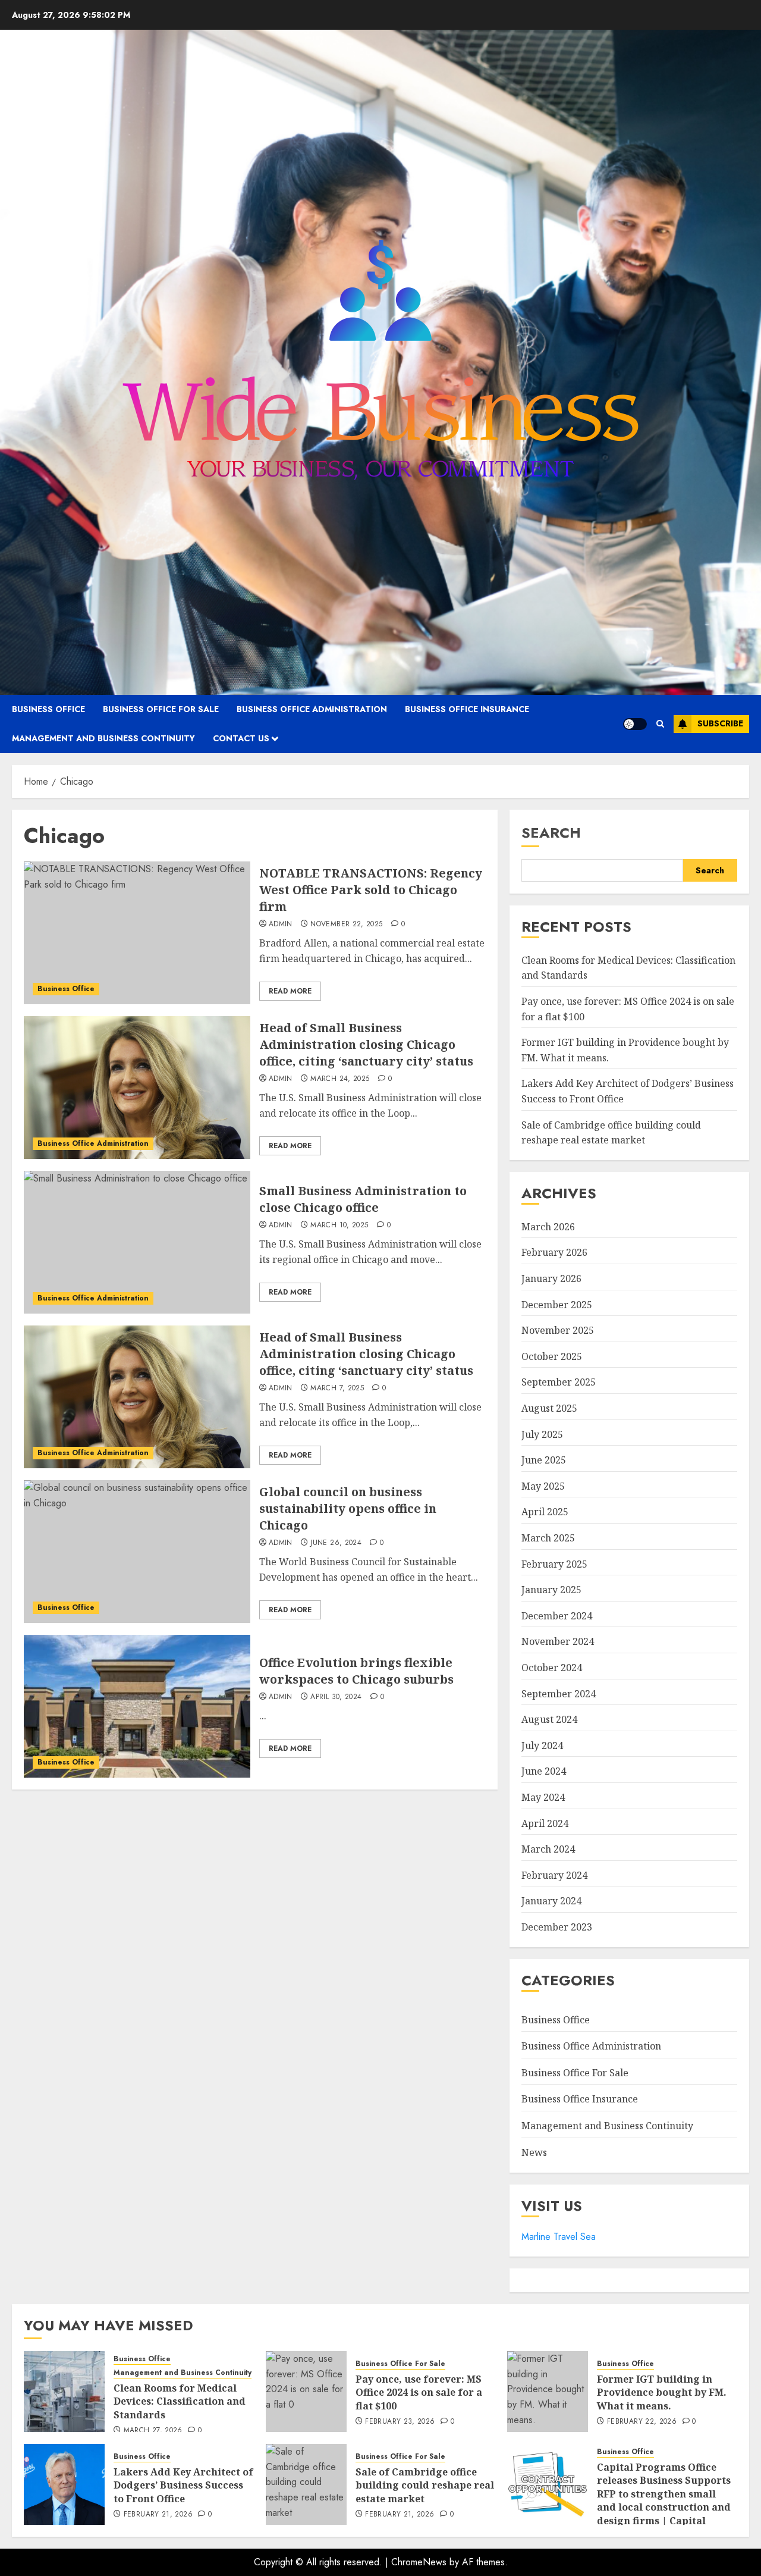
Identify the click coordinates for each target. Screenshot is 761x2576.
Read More (290, 991)
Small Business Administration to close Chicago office (363, 1199)
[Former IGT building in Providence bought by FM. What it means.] (548, 2392)
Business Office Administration (312, 709)
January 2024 (551, 1901)
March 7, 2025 (337, 1389)
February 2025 (554, 1564)
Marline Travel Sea (559, 2237)
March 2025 (548, 1538)
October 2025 (552, 1356)
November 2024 (558, 1641)
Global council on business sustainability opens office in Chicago (348, 1508)
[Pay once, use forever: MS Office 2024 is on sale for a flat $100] (306, 2392)
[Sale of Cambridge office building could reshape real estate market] (306, 2484)
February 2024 (554, 1875)
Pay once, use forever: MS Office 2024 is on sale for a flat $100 (419, 2392)
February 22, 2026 (642, 2422)
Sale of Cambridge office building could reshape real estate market (425, 2485)
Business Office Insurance (467, 709)
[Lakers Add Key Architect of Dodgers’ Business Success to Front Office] (64, 2484)
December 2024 (557, 1616)
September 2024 (559, 1694)
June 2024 (544, 1771)
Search (551, 833)
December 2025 (557, 1305)
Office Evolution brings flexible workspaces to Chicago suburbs (356, 1671)
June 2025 (544, 1460)
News (534, 2152)
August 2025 (549, 1408)
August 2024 (549, 1719)
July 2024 (542, 1745)
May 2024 (543, 1797)
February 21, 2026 (158, 2515)
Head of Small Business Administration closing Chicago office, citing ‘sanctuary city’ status (366, 1044)
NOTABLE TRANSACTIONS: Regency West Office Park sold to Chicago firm (371, 890)
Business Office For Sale (161, 709)
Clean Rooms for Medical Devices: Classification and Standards (180, 2401)
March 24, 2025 (340, 1079)
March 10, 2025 (339, 1226)
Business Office (48, 709)
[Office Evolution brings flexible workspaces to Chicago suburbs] (137, 1706)
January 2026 (551, 1278)
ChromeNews (419, 2562)
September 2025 (559, 1382)
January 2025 (551, 1590)
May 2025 (543, 1486)
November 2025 (558, 1330)
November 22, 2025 (346, 925)
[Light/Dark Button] (635, 724)
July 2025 (542, 1434)
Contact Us (241, 738)
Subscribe (720, 723)
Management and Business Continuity (103, 738)
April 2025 (545, 1512)
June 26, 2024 (336, 1543)
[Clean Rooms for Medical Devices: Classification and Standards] (64, 2392)
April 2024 (545, 1823)
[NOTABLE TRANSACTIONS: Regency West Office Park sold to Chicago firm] (137, 933)
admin (281, 925)
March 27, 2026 (153, 2431)
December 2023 (557, 1927)
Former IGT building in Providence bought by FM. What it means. (662, 2392)
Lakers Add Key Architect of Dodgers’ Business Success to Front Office (183, 2485)
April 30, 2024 (336, 1697)
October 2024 (552, 1668)
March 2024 (548, 1849)
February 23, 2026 (400, 2422)
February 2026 (554, 1252)
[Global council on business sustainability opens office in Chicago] (137, 1552)
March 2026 (548, 1227)
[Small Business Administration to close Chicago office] (137, 1242)
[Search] (660, 724)
